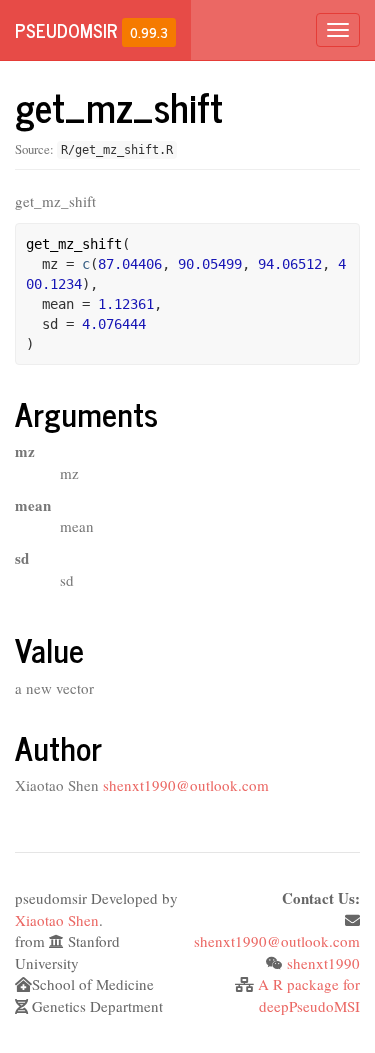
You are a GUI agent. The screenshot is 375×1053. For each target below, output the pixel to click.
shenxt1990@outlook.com (186, 785)
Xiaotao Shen (57, 920)
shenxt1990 (323, 963)
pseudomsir (66, 30)
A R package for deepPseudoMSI (309, 994)
